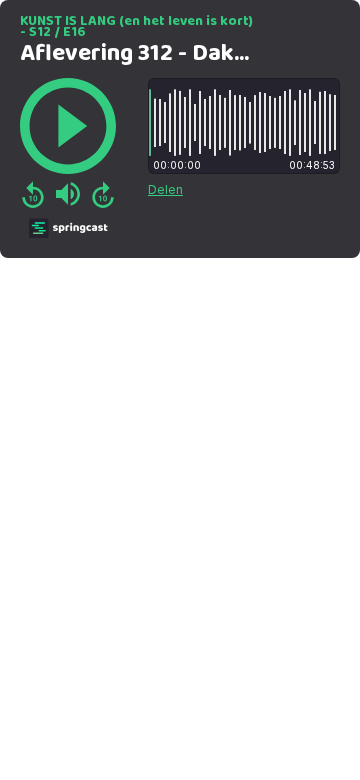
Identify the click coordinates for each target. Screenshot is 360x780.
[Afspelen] (68, 126)
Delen (165, 189)
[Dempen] (68, 194)
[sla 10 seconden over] (103, 194)
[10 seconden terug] (33, 194)
